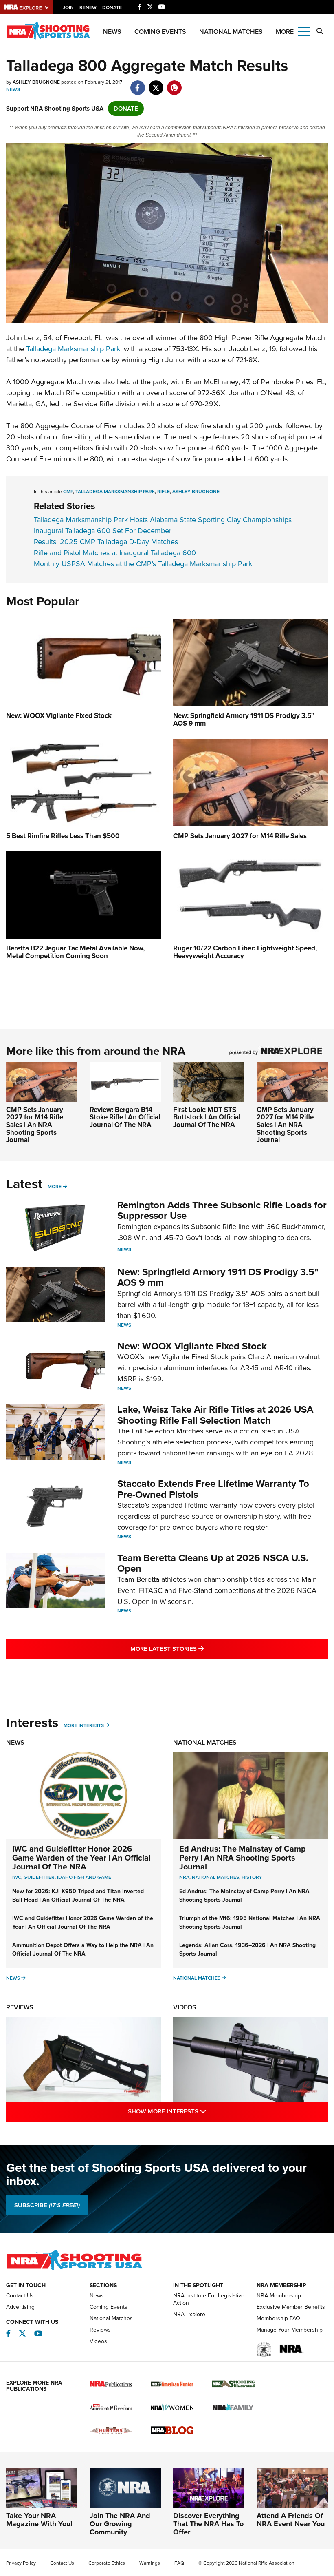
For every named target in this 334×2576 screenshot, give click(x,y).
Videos (185, 2007)
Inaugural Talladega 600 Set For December (103, 531)
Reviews (20, 2007)
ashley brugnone (196, 492)
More (55, 1187)
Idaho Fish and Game (84, 1877)
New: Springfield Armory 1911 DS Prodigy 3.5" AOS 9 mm (218, 1277)
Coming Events (160, 32)
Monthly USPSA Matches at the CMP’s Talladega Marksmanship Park (143, 564)
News (112, 32)
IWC (17, 1877)
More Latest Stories (200, 1649)
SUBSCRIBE (47, 2205)
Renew (88, 7)
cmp (68, 492)
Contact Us (20, 2296)
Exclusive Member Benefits (291, 2307)
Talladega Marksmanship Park (73, 349)
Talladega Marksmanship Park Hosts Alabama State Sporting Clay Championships (163, 520)
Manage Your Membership (290, 2330)
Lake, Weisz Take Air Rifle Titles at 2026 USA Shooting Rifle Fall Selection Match (215, 1415)
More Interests (84, 1725)
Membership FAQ (278, 2318)
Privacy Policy (21, 2563)
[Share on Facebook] (137, 84)
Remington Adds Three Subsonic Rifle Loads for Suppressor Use (222, 1210)
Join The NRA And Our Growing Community (120, 2524)
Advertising (20, 2307)
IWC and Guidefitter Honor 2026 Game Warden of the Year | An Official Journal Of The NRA (81, 1858)
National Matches (231, 32)
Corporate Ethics (107, 2563)
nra (184, 1877)
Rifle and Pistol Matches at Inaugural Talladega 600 (115, 553)
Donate (112, 7)
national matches (215, 1877)
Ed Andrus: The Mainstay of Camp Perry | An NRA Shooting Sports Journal (243, 1858)
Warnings (150, 2563)
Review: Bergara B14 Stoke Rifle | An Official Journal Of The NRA (125, 1117)
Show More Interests (202, 2111)
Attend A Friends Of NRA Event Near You (291, 2520)
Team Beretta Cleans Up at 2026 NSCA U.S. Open (213, 1563)
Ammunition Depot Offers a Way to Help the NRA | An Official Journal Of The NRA (83, 1949)
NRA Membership (279, 2296)
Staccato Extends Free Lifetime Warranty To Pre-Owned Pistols (213, 1489)
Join (68, 7)
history (252, 1877)
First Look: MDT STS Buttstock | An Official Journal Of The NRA (207, 1117)
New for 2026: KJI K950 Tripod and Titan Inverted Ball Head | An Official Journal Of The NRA (78, 1896)
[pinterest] (174, 84)
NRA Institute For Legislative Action (209, 2299)
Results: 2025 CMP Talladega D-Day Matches (106, 542)
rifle (164, 492)
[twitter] (156, 84)
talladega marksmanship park (115, 492)
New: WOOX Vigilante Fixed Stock (192, 1346)
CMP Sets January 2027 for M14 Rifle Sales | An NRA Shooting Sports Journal (35, 1125)
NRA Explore (189, 2314)
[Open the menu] (304, 31)
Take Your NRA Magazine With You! (39, 2520)
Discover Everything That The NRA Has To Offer (208, 2524)
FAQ (179, 2563)
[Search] (320, 31)
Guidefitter (39, 1877)
